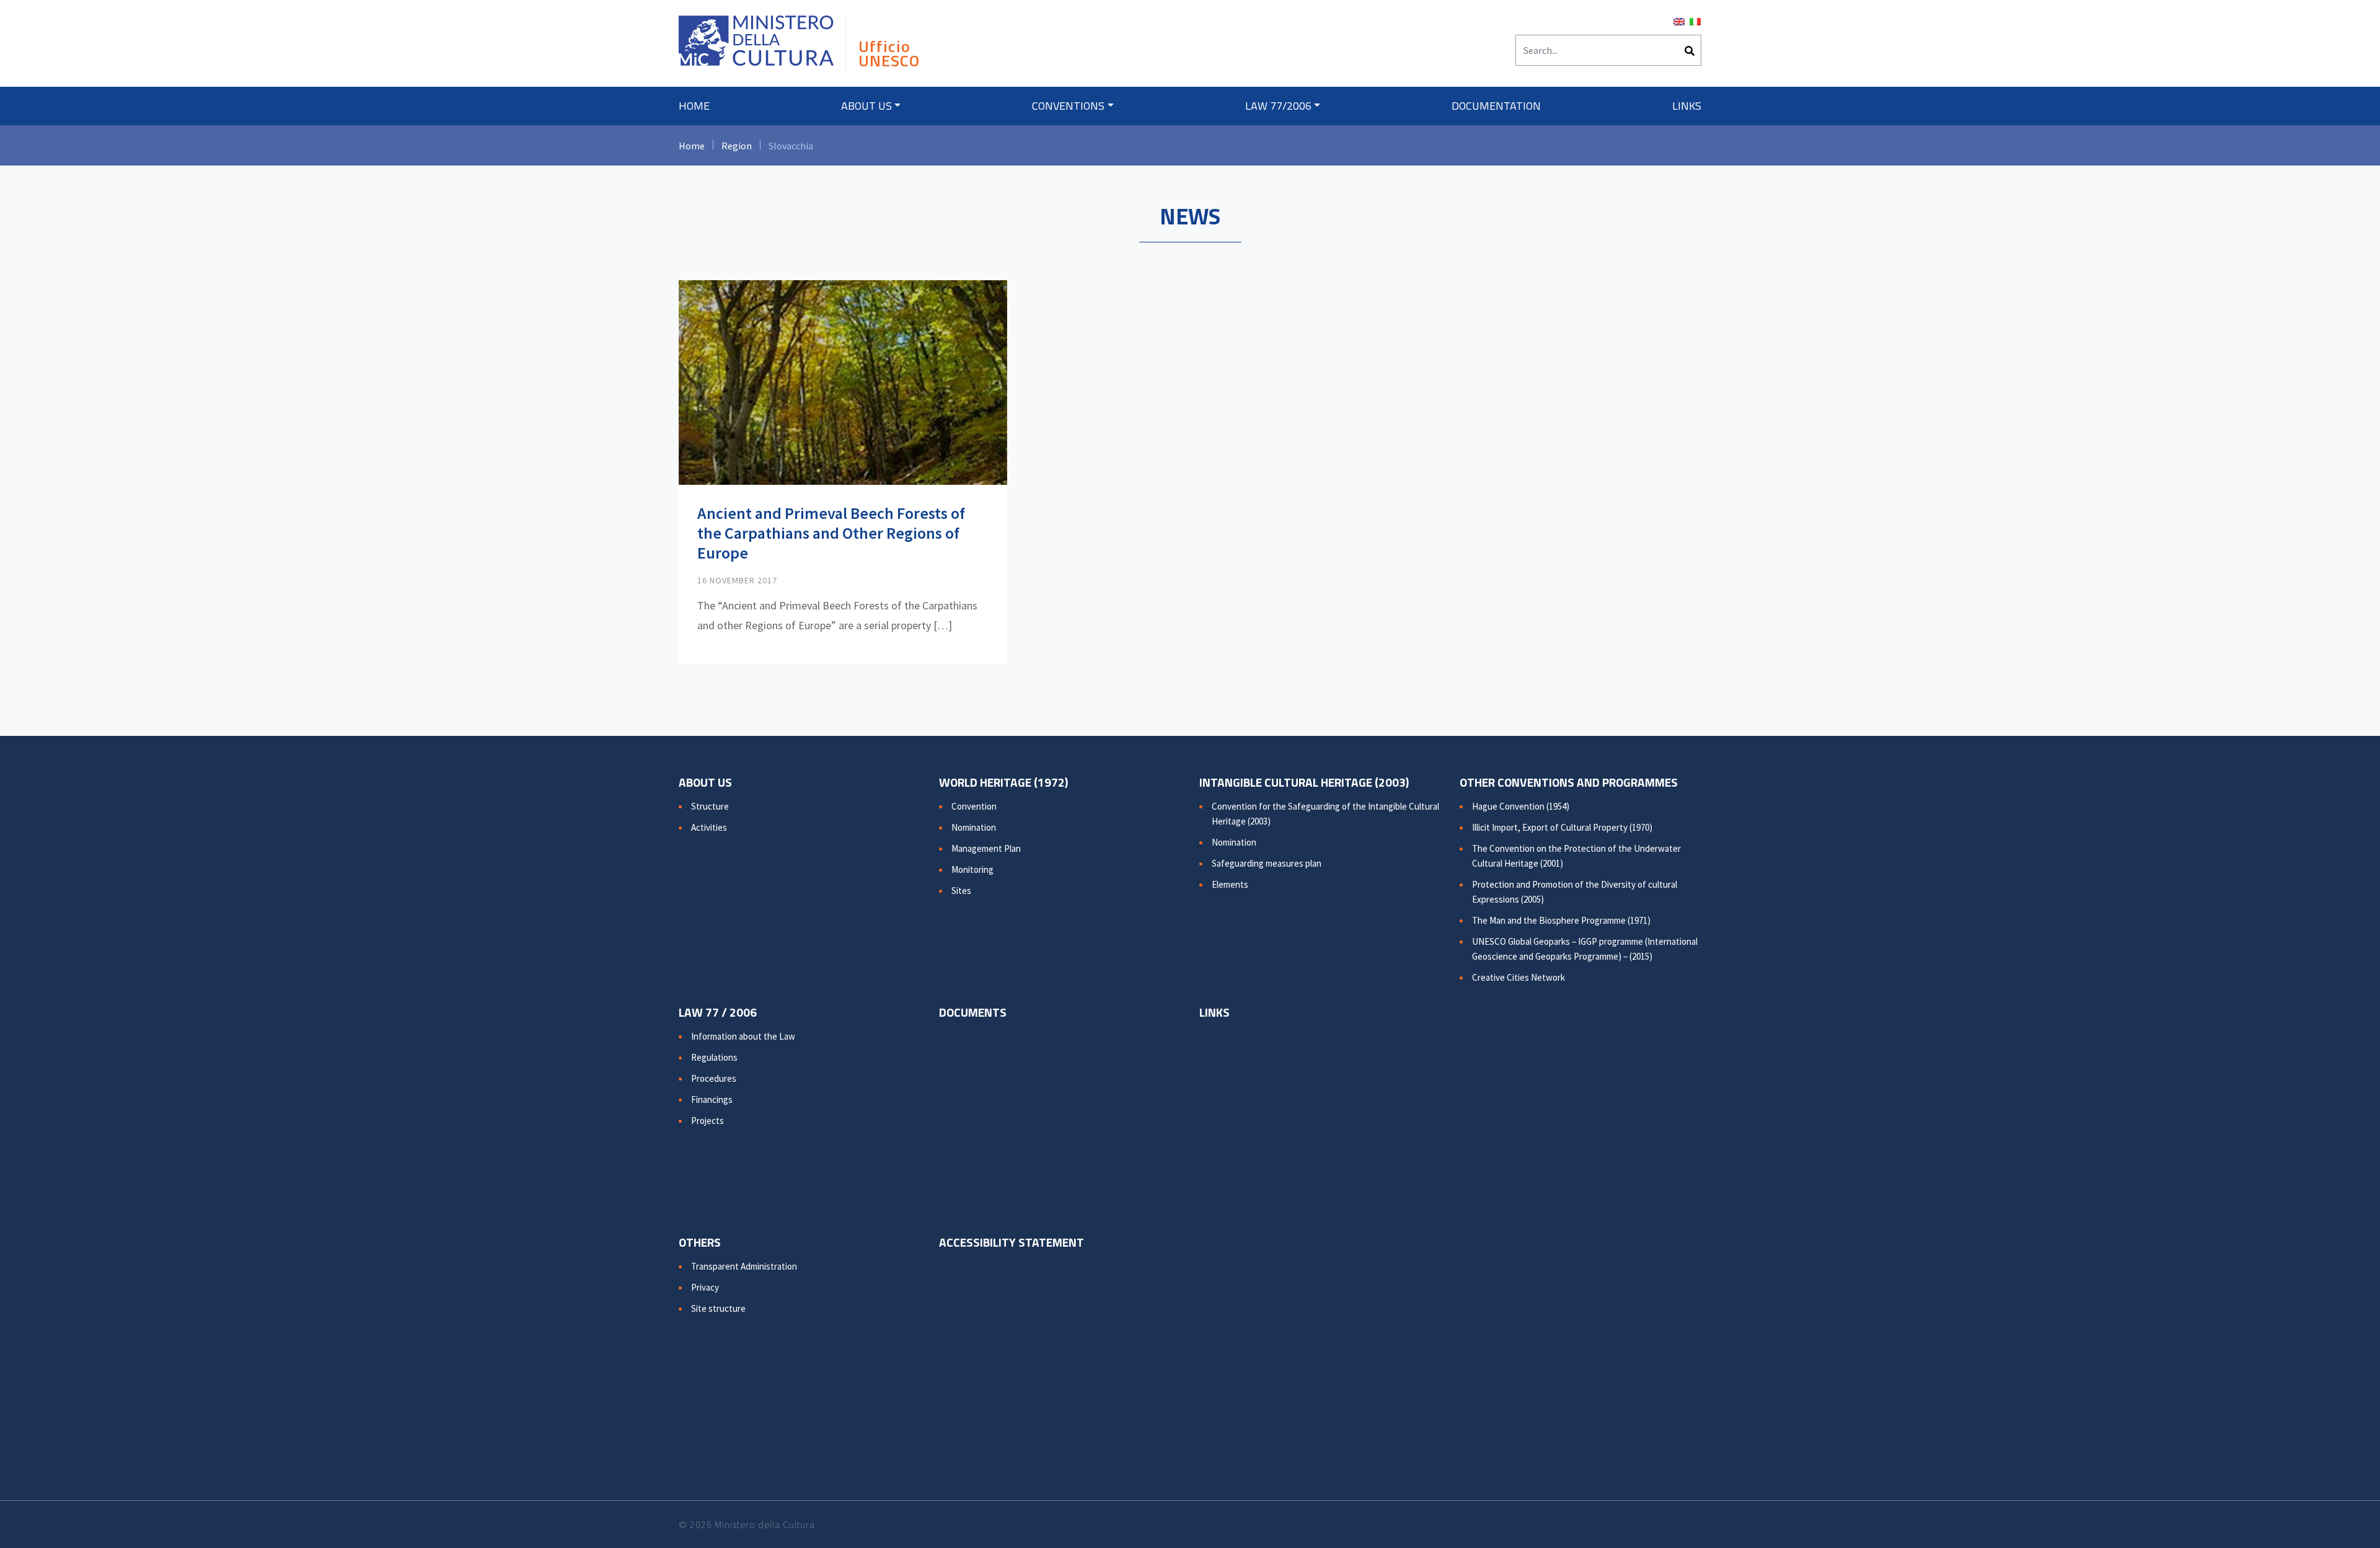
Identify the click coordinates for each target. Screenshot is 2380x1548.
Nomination (974, 827)
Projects (707, 1121)
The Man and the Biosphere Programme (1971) (1561, 920)
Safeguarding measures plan (1267, 863)
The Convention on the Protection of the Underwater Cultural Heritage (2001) (1576, 856)
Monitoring (972, 869)
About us (866, 106)
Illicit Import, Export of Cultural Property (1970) (1562, 827)
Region (737, 146)
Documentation (1496, 106)
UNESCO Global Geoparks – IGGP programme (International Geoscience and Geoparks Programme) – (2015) (1585, 949)
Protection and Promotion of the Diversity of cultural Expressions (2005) (1575, 892)
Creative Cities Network (1518, 977)
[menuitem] (1679, 20)
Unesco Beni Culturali (756, 46)
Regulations (714, 1057)
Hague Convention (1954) (1521, 806)
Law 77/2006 (1278, 106)
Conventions (1068, 106)
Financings (712, 1099)
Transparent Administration (744, 1266)
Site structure (718, 1308)
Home (694, 106)
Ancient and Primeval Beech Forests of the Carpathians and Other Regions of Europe (831, 533)
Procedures (714, 1078)
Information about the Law (743, 1036)
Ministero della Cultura (765, 1524)
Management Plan (986, 848)
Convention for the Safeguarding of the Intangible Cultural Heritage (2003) (1325, 814)
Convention (974, 806)
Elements (1230, 884)
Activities (709, 827)
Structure (710, 806)
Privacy (705, 1287)
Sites (961, 891)
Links (1687, 106)
